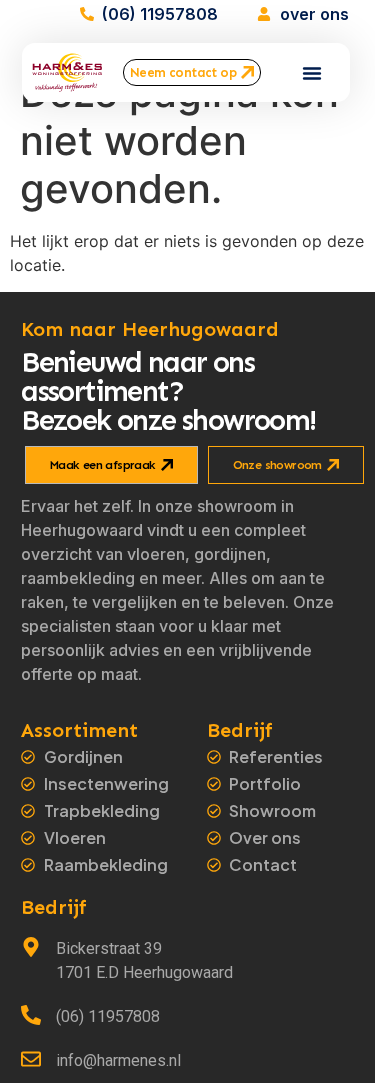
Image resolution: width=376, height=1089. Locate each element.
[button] (312, 73)
